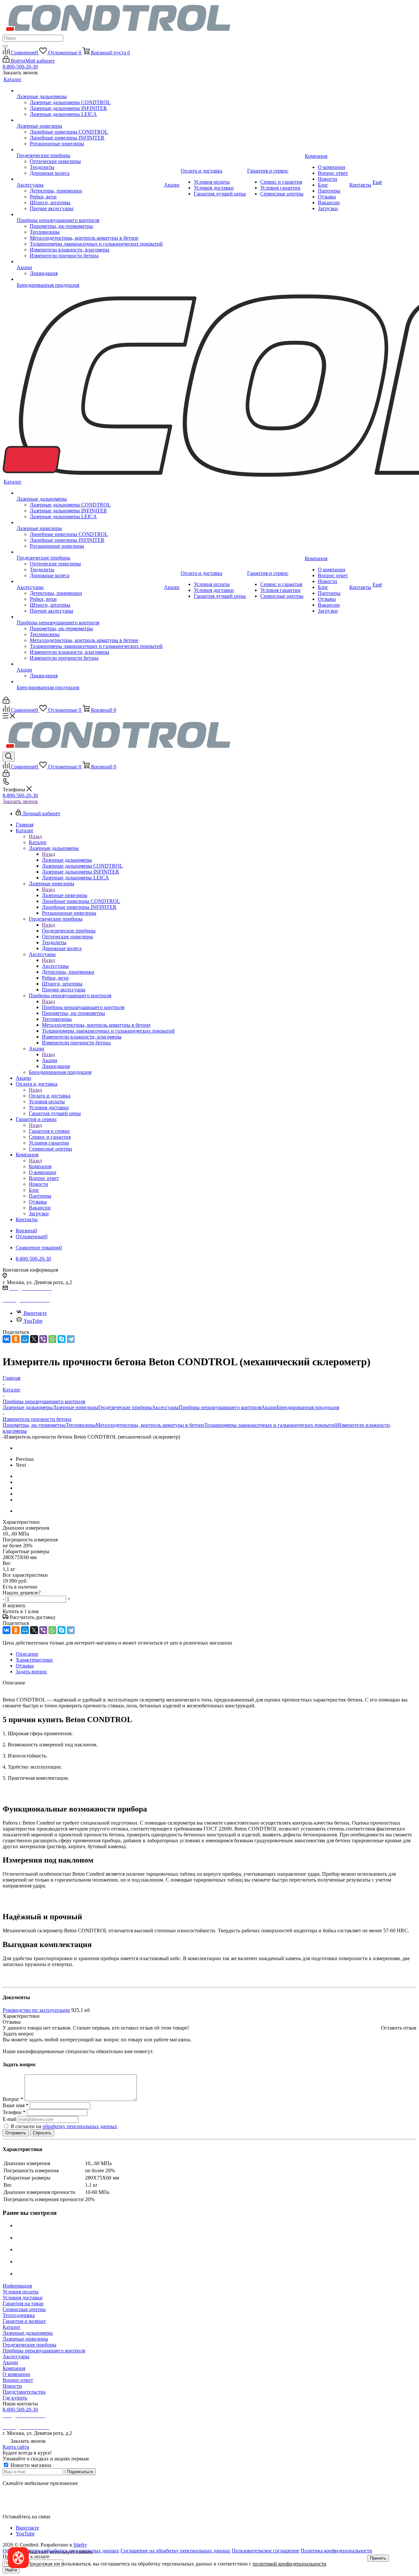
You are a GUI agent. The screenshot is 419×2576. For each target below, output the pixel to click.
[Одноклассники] (16, 1339)
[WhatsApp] (52, 1339)
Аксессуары (55, 966)
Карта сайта (16, 2447)
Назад (35, 836)
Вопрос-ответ (18, 2380)
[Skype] (62, 1339)
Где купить (15, 2398)
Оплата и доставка (50, 1096)
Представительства (24, 2392)
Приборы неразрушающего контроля (83, 1007)
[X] (34, 1339)
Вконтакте (35, 1313)
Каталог (38, 842)
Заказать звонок (20, 801)
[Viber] (43, 1339)
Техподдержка (19, 2315)
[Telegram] (71, 1339)
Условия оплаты (21, 2292)
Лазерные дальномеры (67, 860)
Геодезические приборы (69, 931)
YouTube (33, 1321)
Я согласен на (64, 2126)
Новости (12, 2386)
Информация (17, 2286)
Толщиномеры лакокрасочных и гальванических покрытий (271, 1425)
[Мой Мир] (25, 1339)
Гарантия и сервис (49, 1131)
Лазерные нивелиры (65, 895)
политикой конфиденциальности (290, 2564)
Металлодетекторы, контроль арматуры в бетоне (150, 1425)
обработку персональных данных (80, 2126)
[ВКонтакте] (7, 1339)
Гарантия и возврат (24, 2321)
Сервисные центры (24, 2309)
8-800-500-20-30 (20, 67)
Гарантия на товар (23, 2303)
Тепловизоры (81, 1425)
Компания (40, 1166)
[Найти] (5, 46)
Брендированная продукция (308, 1407)
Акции (50, 1060)
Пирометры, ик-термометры (34, 1425)
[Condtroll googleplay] (19, 2511)
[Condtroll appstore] (19, 2500)
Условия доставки (23, 2298)
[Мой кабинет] (6, 702)
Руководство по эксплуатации (36, 2010)
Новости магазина (30, 2465)
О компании (16, 2374)
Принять (378, 2558)
